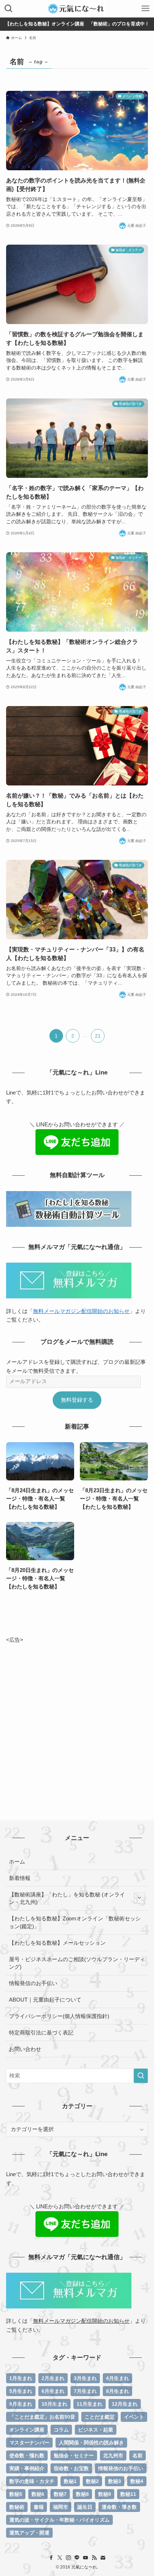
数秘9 (105, 2494)
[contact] (103, 2558)
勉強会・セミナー (74, 2455)
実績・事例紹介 (27, 2468)
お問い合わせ (25, 2049)
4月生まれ (117, 2378)
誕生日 (85, 2507)
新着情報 (20, 1878)
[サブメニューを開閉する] (139, 1898)
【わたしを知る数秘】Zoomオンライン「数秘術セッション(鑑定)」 (75, 1922)
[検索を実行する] (141, 2076)
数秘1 (70, 2481)
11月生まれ (90, 2404)
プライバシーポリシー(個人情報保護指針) (59, 2016)
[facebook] (51, 2558)
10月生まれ (54, 2404)
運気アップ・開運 (29, 2533)
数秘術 (17, 2507)
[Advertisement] (77, 1721)
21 (98, 1036)
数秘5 (16, 2494)
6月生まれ (53, 2391)
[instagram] (68, 2558)
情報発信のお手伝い (33, 1983)
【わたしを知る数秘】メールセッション (57, 1943)
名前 (138, 2455)
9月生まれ (21, 2404)
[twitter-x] (60, 2558)
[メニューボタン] (145, 9)
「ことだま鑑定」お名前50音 (42, 2417)
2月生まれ (53, 2378)
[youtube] (86, 2558)
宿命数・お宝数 (71, 2468)
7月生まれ (85, 2391)
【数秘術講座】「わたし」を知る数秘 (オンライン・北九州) (67, 1898)
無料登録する (77, 1400)
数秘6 (38, 2494)
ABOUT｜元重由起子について (45, 2000)
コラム (61, 2430)
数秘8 (82, 2494)
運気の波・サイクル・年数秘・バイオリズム (59, 2520)
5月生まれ (21, 2391)
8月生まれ (117, 2391)
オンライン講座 (27, 2430)
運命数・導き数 (119, 2507)
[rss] (94, 2558)
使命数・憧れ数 (27, 2455)
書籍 (39, 2507)
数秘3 (115, 2481)
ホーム (17, 1862)
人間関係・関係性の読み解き (91, 2443)
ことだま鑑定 (100, 2417)
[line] (77, 2558)
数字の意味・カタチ (32, 2481)
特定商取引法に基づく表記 (41, 2033)
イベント (134, 2417)
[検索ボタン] (9, 9)
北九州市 (113, 2455)
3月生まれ (85, 2378)
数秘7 (60, 2494)
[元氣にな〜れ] (77, 9)
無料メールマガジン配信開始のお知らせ (81, 1311)
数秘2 (92, 2481)
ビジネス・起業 (96, 2430)
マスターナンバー (29, 2443)
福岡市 (61, 2507)
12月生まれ (125, 2404)
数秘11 (128, 2494)
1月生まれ (21, 2378)
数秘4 (137, 2481)
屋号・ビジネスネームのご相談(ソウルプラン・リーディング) (77, 1963)
